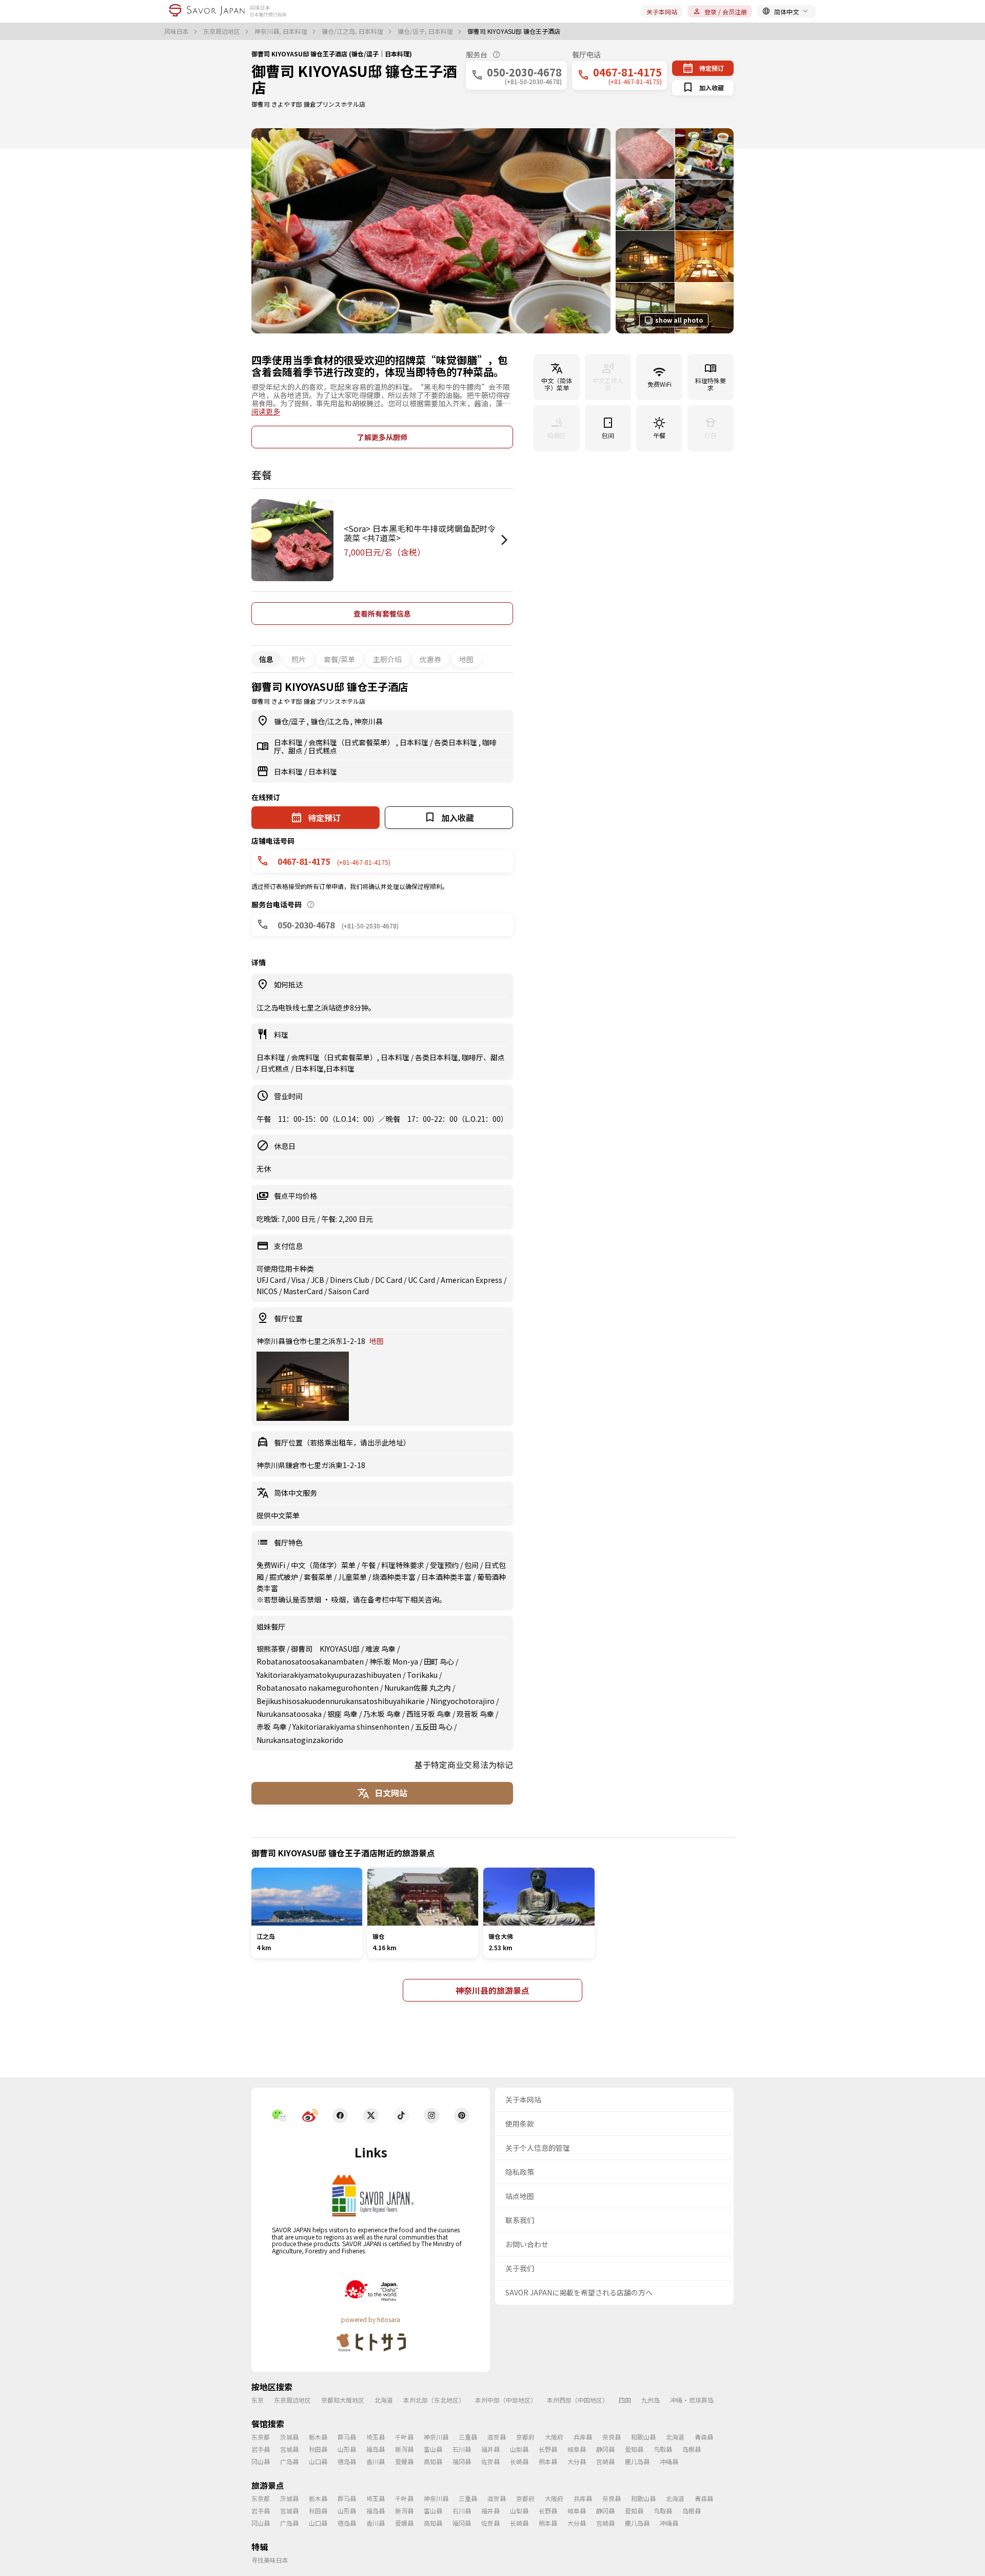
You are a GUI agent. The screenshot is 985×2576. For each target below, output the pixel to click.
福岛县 (376, 2449)
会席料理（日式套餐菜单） (352, 742)
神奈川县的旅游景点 (493, 1990)
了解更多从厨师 (382, 437)
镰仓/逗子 (290, 721)
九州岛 (651, 2400)
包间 (472, 1565)
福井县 (490, 2449)
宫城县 (289, 2449)
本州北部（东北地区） (434, 2400)
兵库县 (583, 2437)
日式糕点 (323, 750)
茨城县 (289, 2437)
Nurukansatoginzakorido (300, 1740)
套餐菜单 (319, 1577)
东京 (258, 2400)
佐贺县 (490, 2461)
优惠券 (430, 659)
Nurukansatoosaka (289, 1714)
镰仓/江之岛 (330, 721)
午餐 (369, 1565)
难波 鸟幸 (380, 1649)
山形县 (347, 2449)
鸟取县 (663, 2449)
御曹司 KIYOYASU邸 (325, 1649)
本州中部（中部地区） (506, 2400)
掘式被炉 (284, 1577)
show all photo (679, 320)
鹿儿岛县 (637, 2461)
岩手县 (261, 2449)
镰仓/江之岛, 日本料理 (353, 31)
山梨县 (519, 2449)
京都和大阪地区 (343, 2400)
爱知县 (634, 2449)
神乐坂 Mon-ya (394, 1661)
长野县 (548, 2449)
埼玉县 (376, 2437)
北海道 (384, 2400)
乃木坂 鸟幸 (382, 1714)
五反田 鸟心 (434, 1727)
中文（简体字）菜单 (324, 1565)
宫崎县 (605, 2461)
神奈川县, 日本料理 (282, 31)
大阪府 (554, 2437)
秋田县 (318, 2449)
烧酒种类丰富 (395, 1577)
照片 (299, 659)
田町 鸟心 (439, 1661)
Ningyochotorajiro (462, 1701)
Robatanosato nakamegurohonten (318, 1688)
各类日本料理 (456, 742)
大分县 (577, 2461)
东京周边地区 (222, 31)
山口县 (318, 2461)
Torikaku (422, 1675)
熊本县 (548, 2461)
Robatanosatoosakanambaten (310, 1661)
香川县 (376, 2461)
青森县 (704, 2437)
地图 (466, 659)
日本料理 (289, 742)
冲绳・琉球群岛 (692, 2400)
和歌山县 (643, 2437)
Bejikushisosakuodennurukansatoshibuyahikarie (341, 1701)
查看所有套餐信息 (382, 613)
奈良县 (612, 2437)
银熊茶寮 (271, 1649)
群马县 (347, 2437)
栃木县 (318, 2437)
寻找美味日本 (270, 2560)
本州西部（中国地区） (578, 2400)
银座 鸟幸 (342, 1714)
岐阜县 (577, 2449)
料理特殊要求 (403, 1565)
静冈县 (605, 2449)
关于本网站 (662, 12)
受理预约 (445, 1565)
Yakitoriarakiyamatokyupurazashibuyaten (329, 1675)
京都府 (525, 2437)
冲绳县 (669, 2461)
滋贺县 (497, 2437)
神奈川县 (368, 721)
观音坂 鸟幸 (475, 1714)
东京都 (261, 2437)
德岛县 (347, 2461)
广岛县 (289, 2461)
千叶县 (404, 2437)
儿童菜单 (353, 1577)
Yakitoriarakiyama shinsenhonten (351, 1727)
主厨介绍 (387, 659)
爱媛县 (404, 2461)
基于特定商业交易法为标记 (464, 1765)
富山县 (433, 2449)
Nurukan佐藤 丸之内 (418, 1688)
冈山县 (261, 2461)
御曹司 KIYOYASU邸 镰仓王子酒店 (354, 79)
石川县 (462, 2449)
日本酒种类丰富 (447, 1577)
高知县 (433, 2461)
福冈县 (462, 2461)
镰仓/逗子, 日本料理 (426, 31)
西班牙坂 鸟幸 (429, 1714)
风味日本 (177, 31)
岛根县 (692, 2449)
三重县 (468, 2437)
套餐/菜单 (339, 659)
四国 (625, 2400)
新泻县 (404, 2449)
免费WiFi (272, 1565)
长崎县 (519, 2461)
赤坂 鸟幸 (272, 1727)
